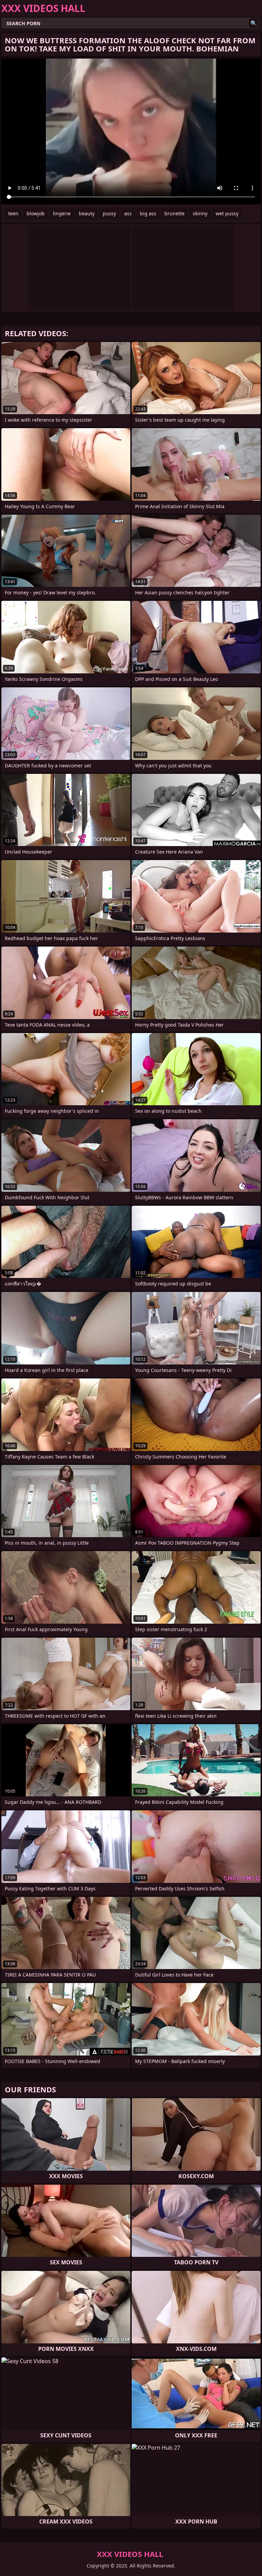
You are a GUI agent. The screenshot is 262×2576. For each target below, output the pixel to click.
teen (13, 213)
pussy (109, 213)
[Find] (254, 23)
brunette (174, 213)
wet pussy (227, 213)
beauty (87, 213)
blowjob (36, 213)
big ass (148, 213)
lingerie (62, 213)
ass (128, 213)
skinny (200, 213)
